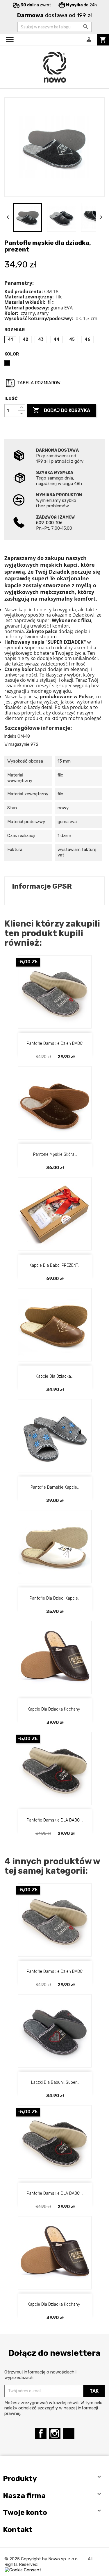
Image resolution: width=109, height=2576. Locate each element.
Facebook (41, 2433)
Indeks (10, 736)
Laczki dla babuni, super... (55, 2082)
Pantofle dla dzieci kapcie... (55, 1598)
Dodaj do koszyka (61, 410)
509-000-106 (49, 523)
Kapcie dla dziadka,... (55, 1376)
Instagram (55, 2433)
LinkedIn (69, 2433)
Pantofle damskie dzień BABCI (55, 1043)
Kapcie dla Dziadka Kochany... (55, 1709)
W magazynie (17, 744)
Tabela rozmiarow (38, 383)
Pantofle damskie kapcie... (55, 1487)
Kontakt (18, 2529)
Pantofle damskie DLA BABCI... (55, 1820)
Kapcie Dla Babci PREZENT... (55, 1265)
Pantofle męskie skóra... (55, 1154)
